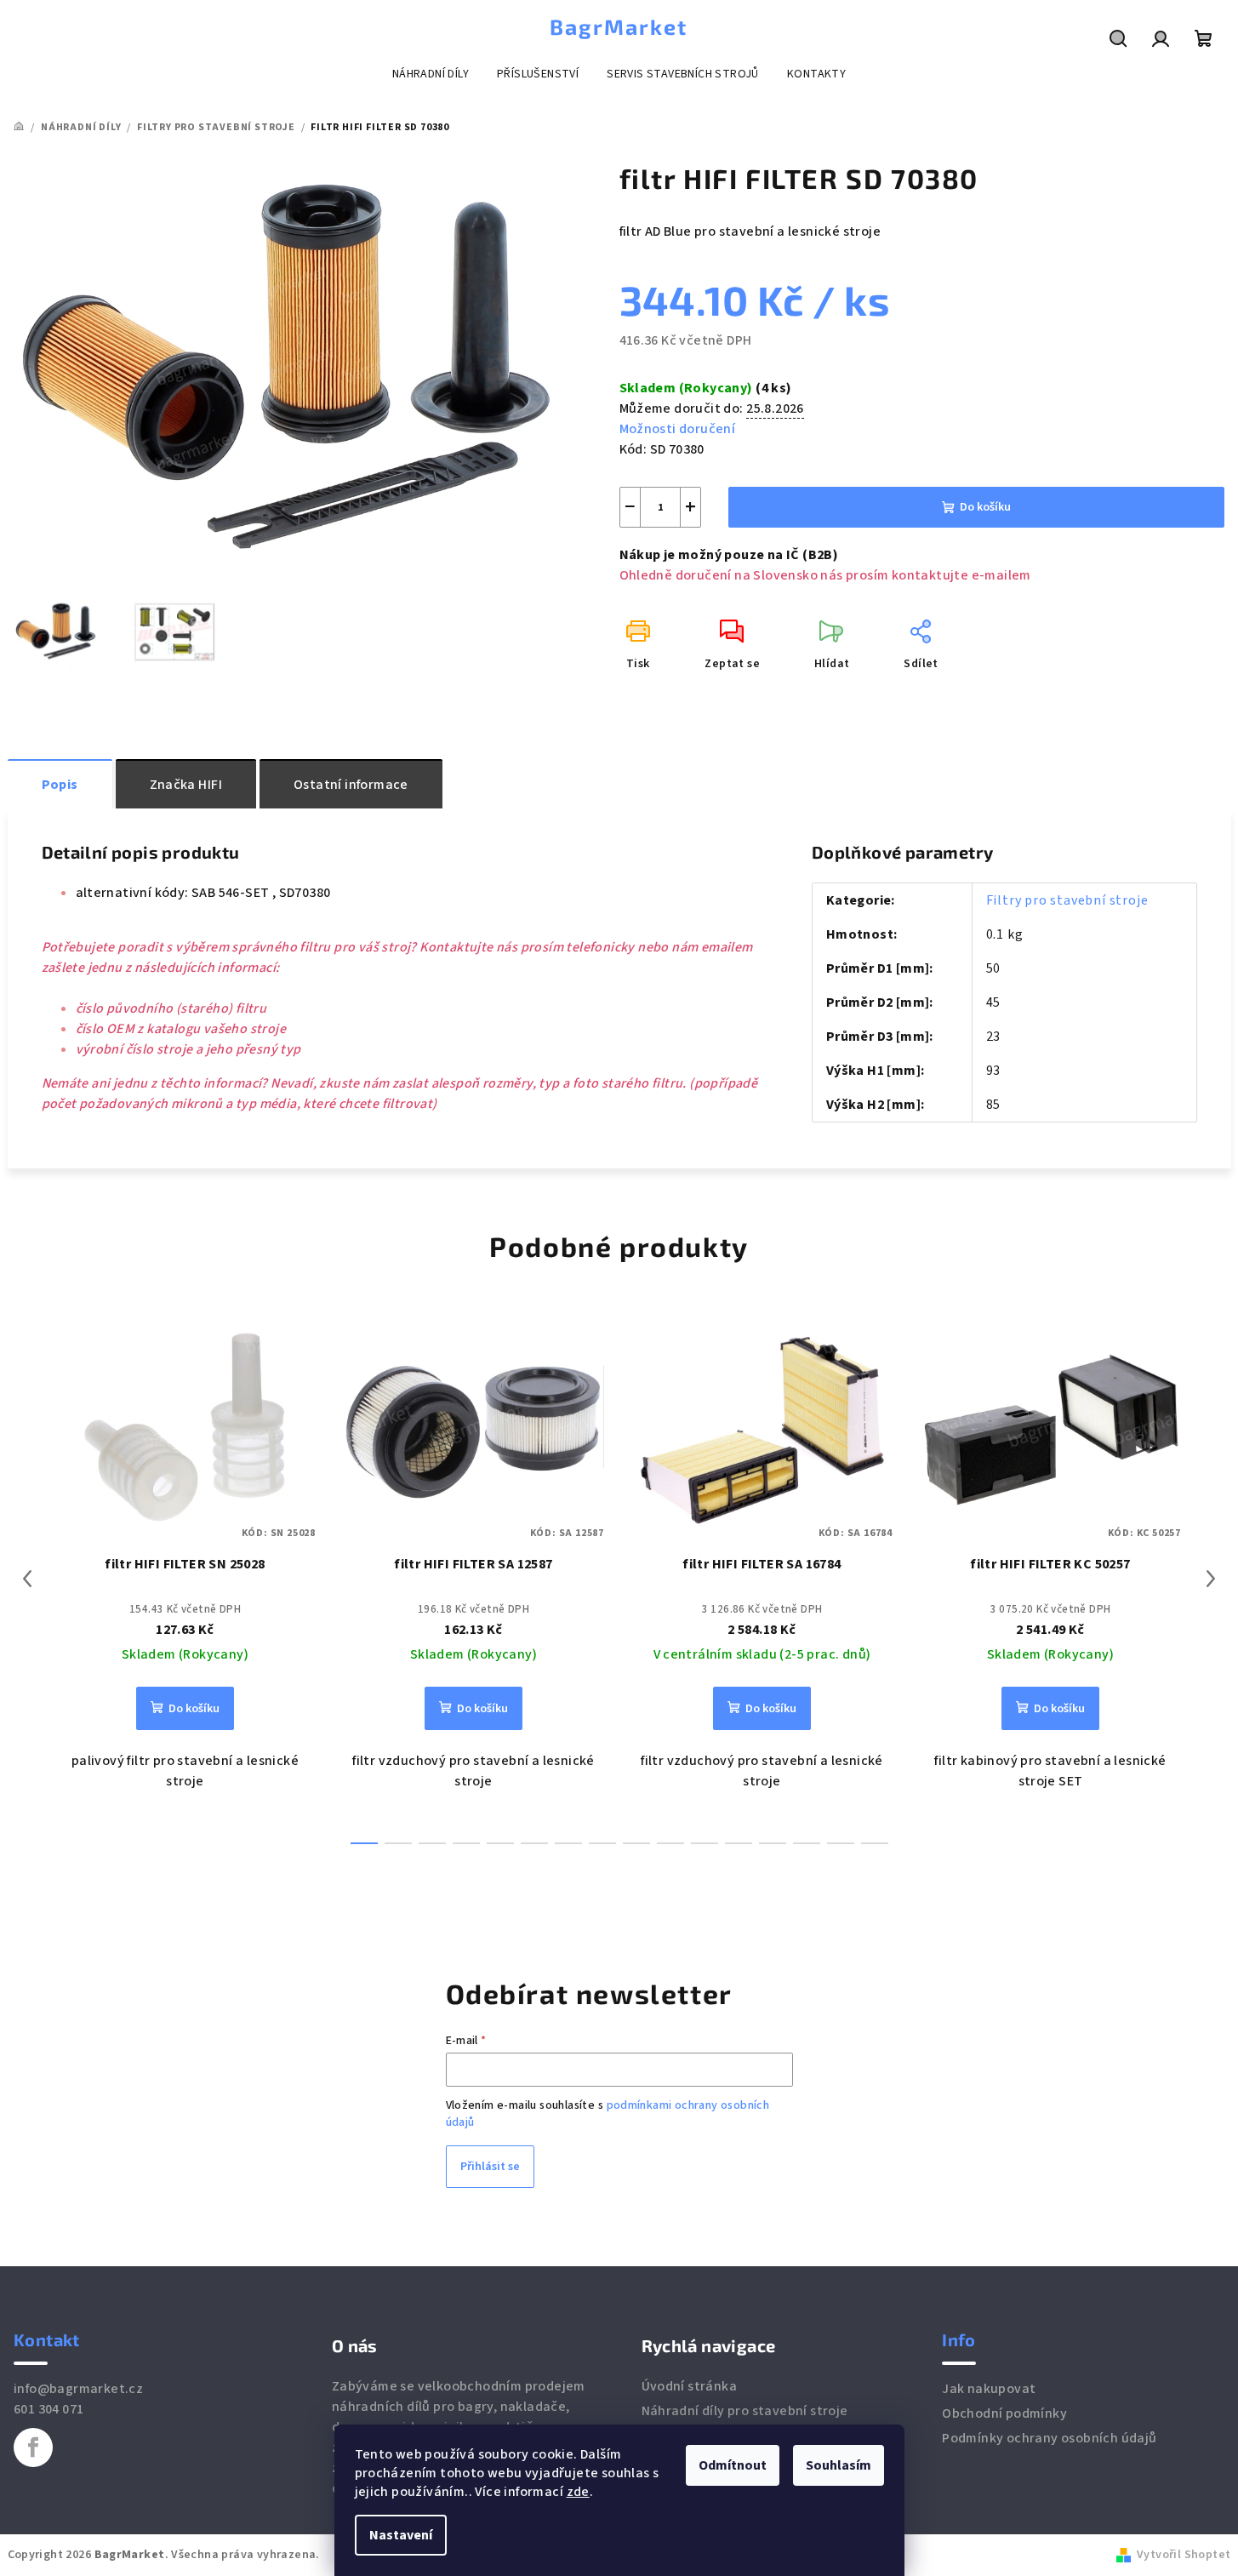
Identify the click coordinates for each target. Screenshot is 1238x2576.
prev (27, 1579)
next (1211, 1579)
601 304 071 (48, 2409)
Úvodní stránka (690, 2386)
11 (739, 1843)
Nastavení (401, 2535)
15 (875, 1843)
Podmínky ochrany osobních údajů (1049, 2438)
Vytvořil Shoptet (1184, 2555)
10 (705, 1843)
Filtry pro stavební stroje (1067, 900)
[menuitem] (431, 74)
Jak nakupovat (989, 2389)
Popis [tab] (60, 785)
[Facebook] (33, 2447)
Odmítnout (733, 2465)
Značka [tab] (186, 785)
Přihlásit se (490, 2167)
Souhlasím (839, 2465)
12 (773, 1843)
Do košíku (985, 507)
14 (841, 1843)
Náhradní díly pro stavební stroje (745, 2411)
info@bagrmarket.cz (78, 2389)
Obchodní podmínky (1004, 2413)
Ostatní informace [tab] (351, 785)
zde (578, 2492)
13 (807, 1843)
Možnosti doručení (678, 429)
